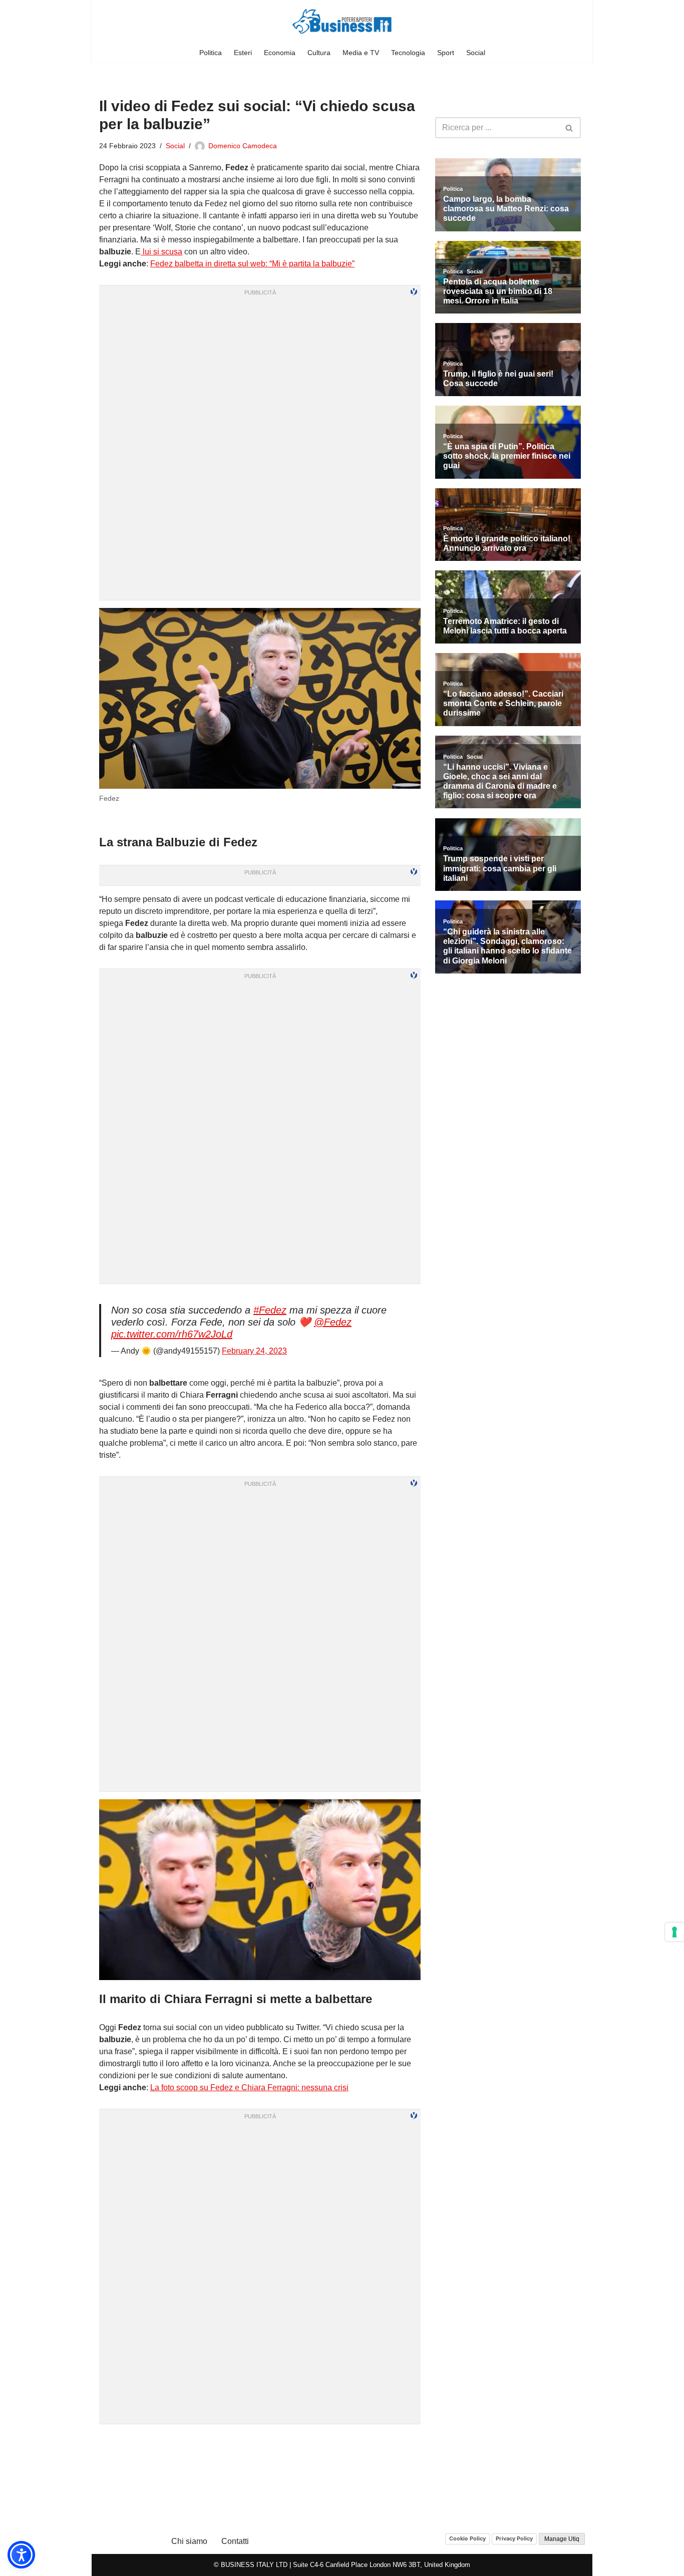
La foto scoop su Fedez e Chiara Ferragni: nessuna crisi (249, 2087)
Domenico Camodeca (243, 146)
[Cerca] (570, 128)
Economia (280, 53)
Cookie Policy (467, 2538)
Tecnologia (408, 53)
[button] (21, 2555)
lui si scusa (161, 252)
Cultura (319, 53)
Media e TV (361, 53)
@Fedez (333, 1322)
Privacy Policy (514, 2538)
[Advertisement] (260, 2444)
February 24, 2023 (254, 1351)
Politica (211, 53)
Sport (446, 53)
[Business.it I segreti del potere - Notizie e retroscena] (342, 21)
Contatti (235, 2541)
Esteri (243, 53)
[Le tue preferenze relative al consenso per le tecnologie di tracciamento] (674, 1932)
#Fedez (270, 1310)
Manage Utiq (562, 2539)
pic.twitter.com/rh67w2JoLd (172, 1334)
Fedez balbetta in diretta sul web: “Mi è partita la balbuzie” (252, 264)
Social (476, 53)
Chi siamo (189, 2541)
